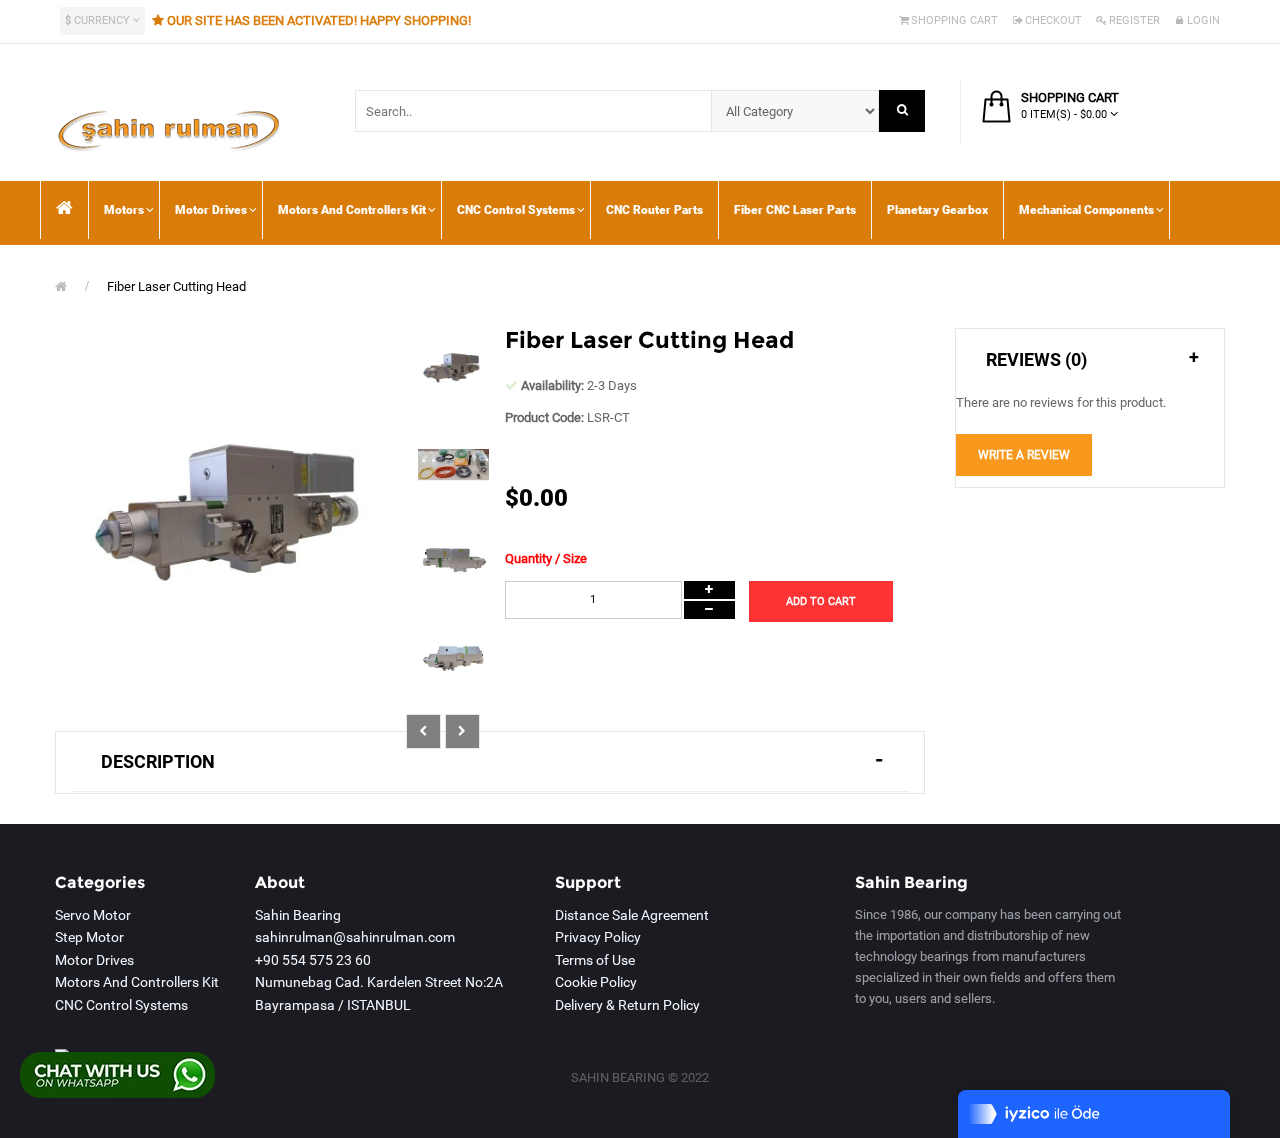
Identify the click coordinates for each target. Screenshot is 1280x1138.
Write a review (1024, 455)
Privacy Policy (598, 937)
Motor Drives (94, 960)
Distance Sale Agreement (632, 915)
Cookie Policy (596, 982)
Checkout (1053, 20)
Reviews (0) (1036, 359)
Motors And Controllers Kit (137, 982)
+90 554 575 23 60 (313, 960)
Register (1134, 20)
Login (1203, 20)
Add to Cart (821, 601)
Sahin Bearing (298, 915)
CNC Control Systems (121, 1005)
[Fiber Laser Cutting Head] (454, 370)
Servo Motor (93, 915)
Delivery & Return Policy (627, 1005)
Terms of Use (595, 960)
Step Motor (89, 937)
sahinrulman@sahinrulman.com (355, 937)
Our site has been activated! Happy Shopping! (319, 20)
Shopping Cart (954, 20)
